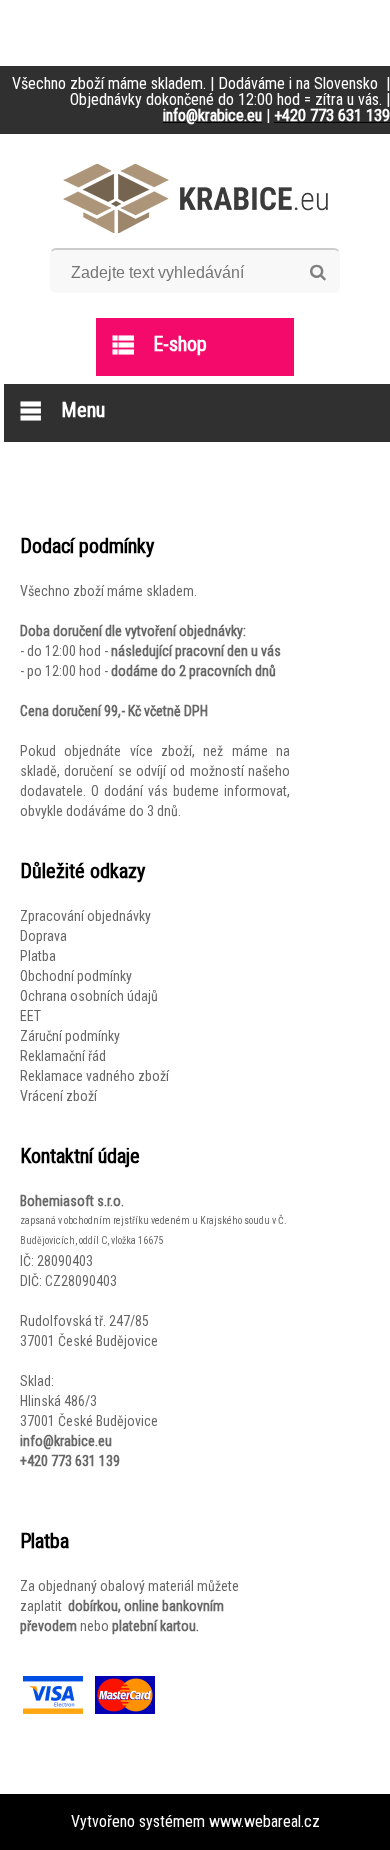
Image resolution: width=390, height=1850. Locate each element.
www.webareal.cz (264, 1821)
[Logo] (195, 198)
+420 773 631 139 (70, 1461)
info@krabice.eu (66, 1441)
